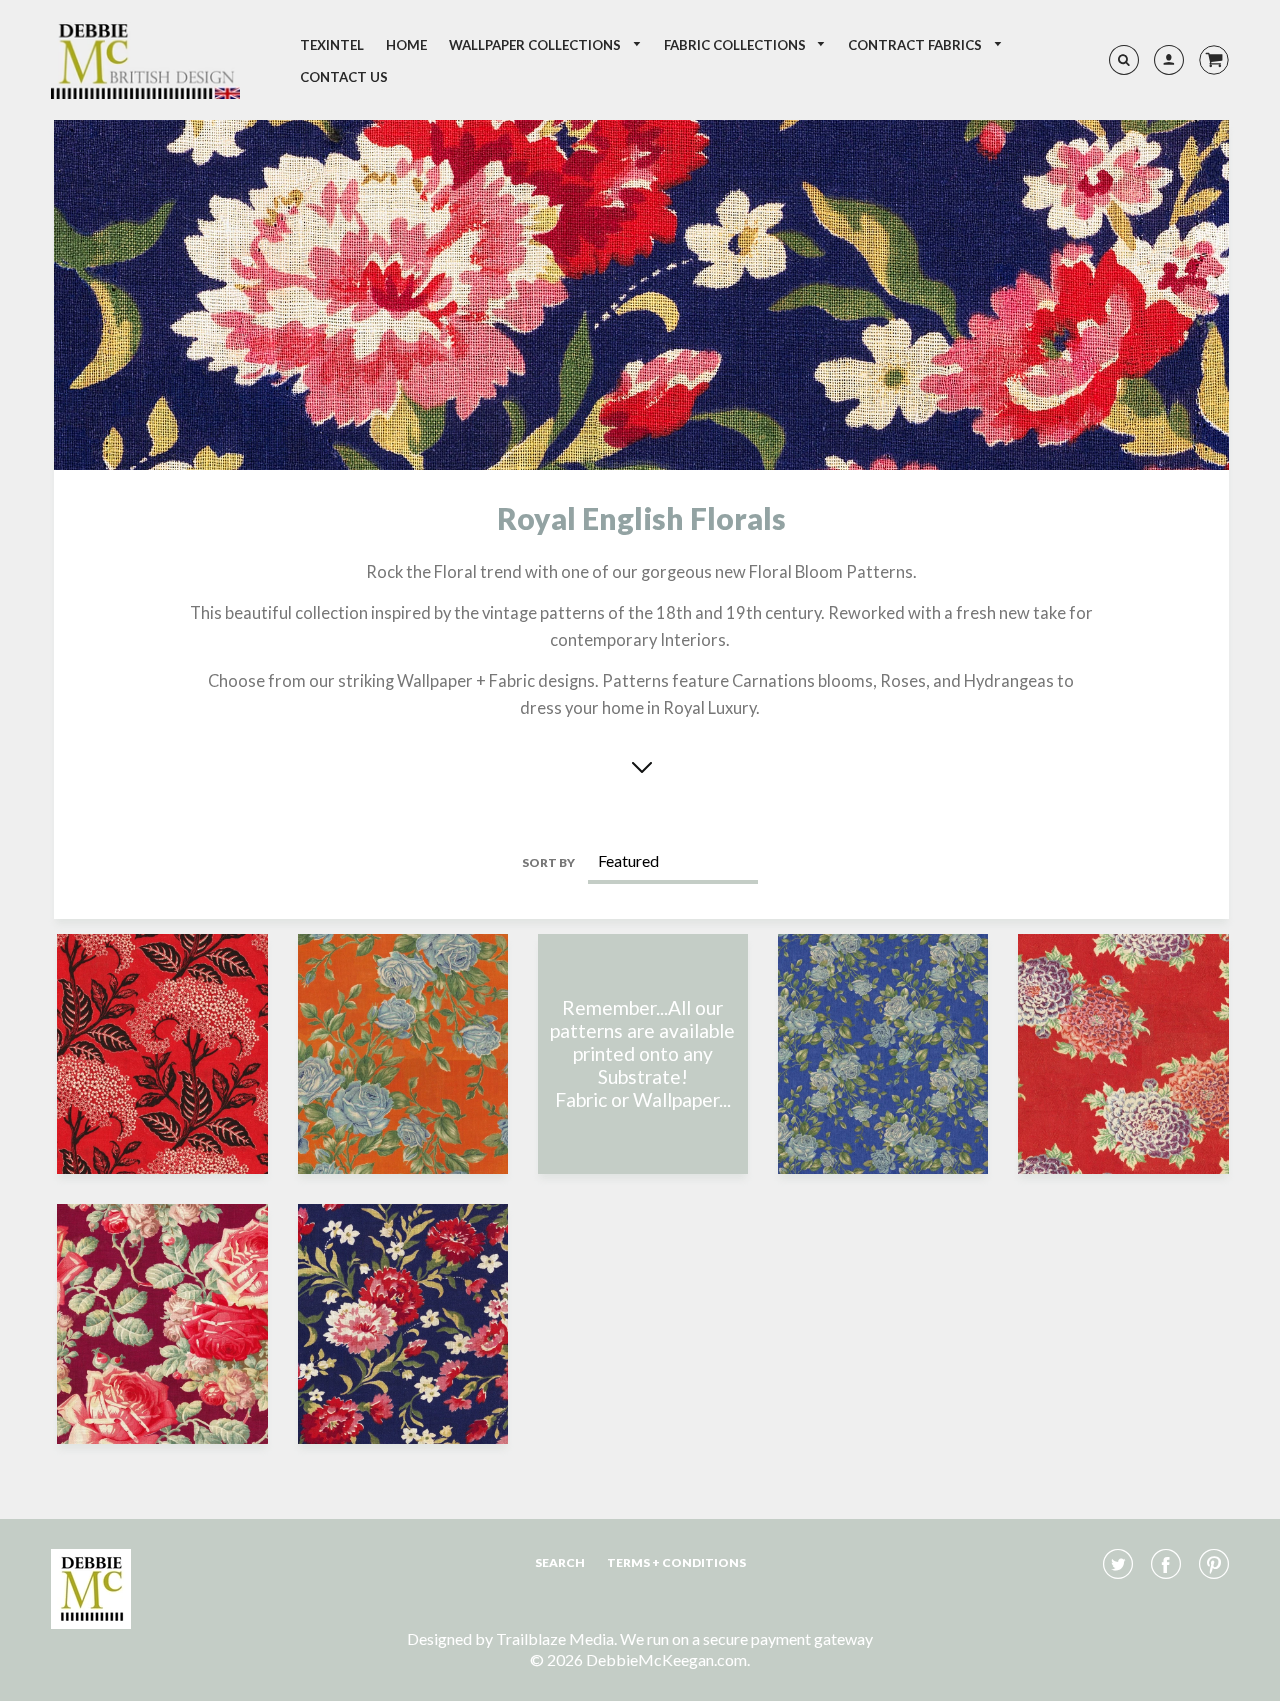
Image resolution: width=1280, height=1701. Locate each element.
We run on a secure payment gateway (746, 1638)
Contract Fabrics (916, 45)
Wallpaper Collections (536, 45)
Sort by (548, 862)
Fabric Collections (736, 45)
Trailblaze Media (555, 1638)
